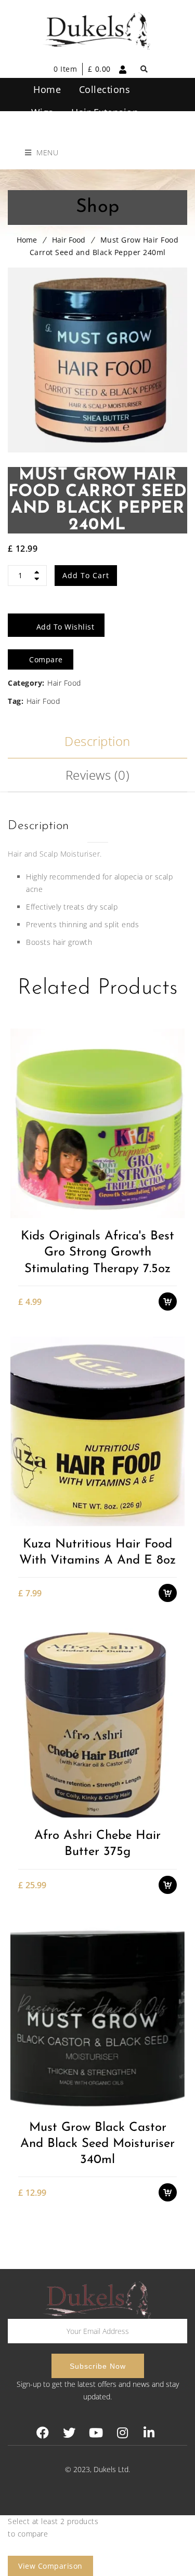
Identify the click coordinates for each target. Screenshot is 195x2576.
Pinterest (96, 2433)
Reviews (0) (98, 775)
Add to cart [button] (173, 1157)
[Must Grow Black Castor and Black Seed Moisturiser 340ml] (97, 2014)
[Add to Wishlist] (173, 1175)
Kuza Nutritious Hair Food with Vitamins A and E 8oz (97, 1552)
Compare (173, 1193)
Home (27, 240)
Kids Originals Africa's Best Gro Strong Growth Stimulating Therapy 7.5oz (97, 1252)
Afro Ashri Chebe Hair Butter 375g (97, 1844)
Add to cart (86, 575)
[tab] (97, 742)
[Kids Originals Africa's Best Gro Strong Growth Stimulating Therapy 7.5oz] (97, 1123)
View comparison (50, 2566)
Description (97, 741)
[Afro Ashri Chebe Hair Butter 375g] (97, 1723)
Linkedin (149, 2433)
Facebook (43, 2433)
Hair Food (69, 240)
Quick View (173, 1212)
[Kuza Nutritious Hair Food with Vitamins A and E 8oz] (97, 1431)
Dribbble (122, 2433)
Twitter (69, 2433)
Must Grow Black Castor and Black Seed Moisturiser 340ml (97, 2144)
